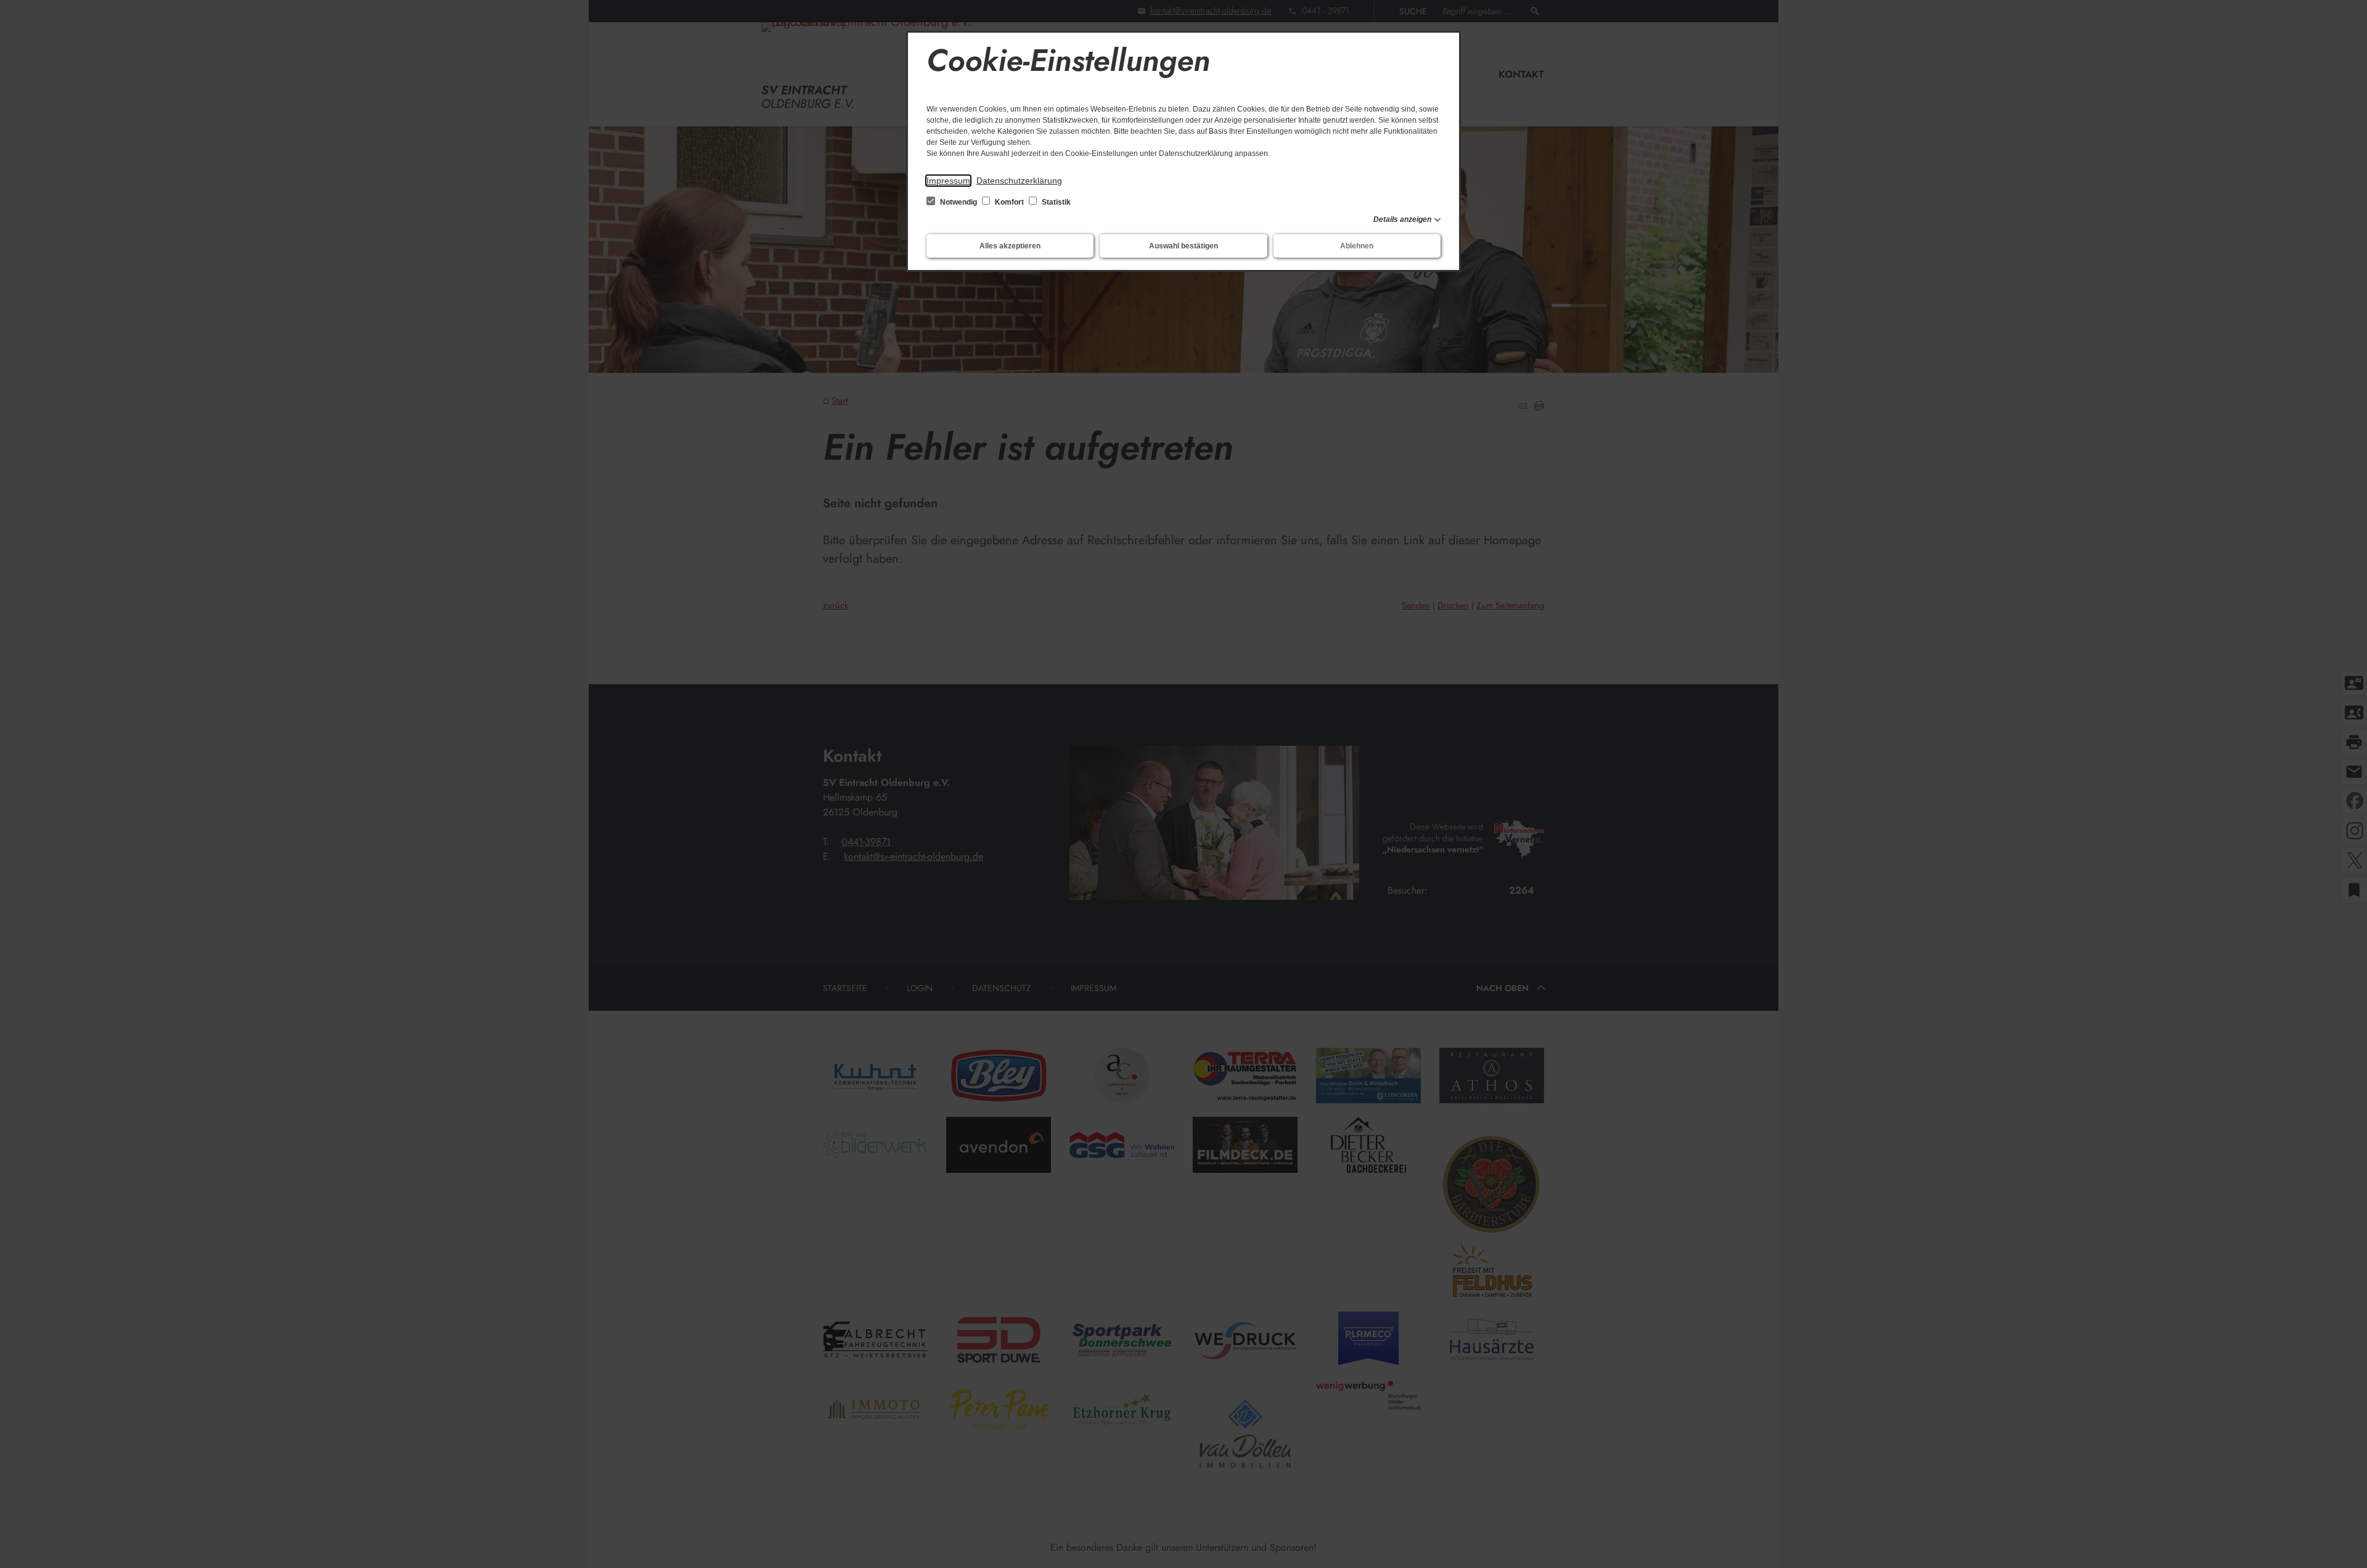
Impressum (948, 181)
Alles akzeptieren (1010, 246)
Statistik (1055, 202)
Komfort (1009, 202)
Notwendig (959, 202)
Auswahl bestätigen (1183, 246)
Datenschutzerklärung (1019, 181)
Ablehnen (1357, 246)
